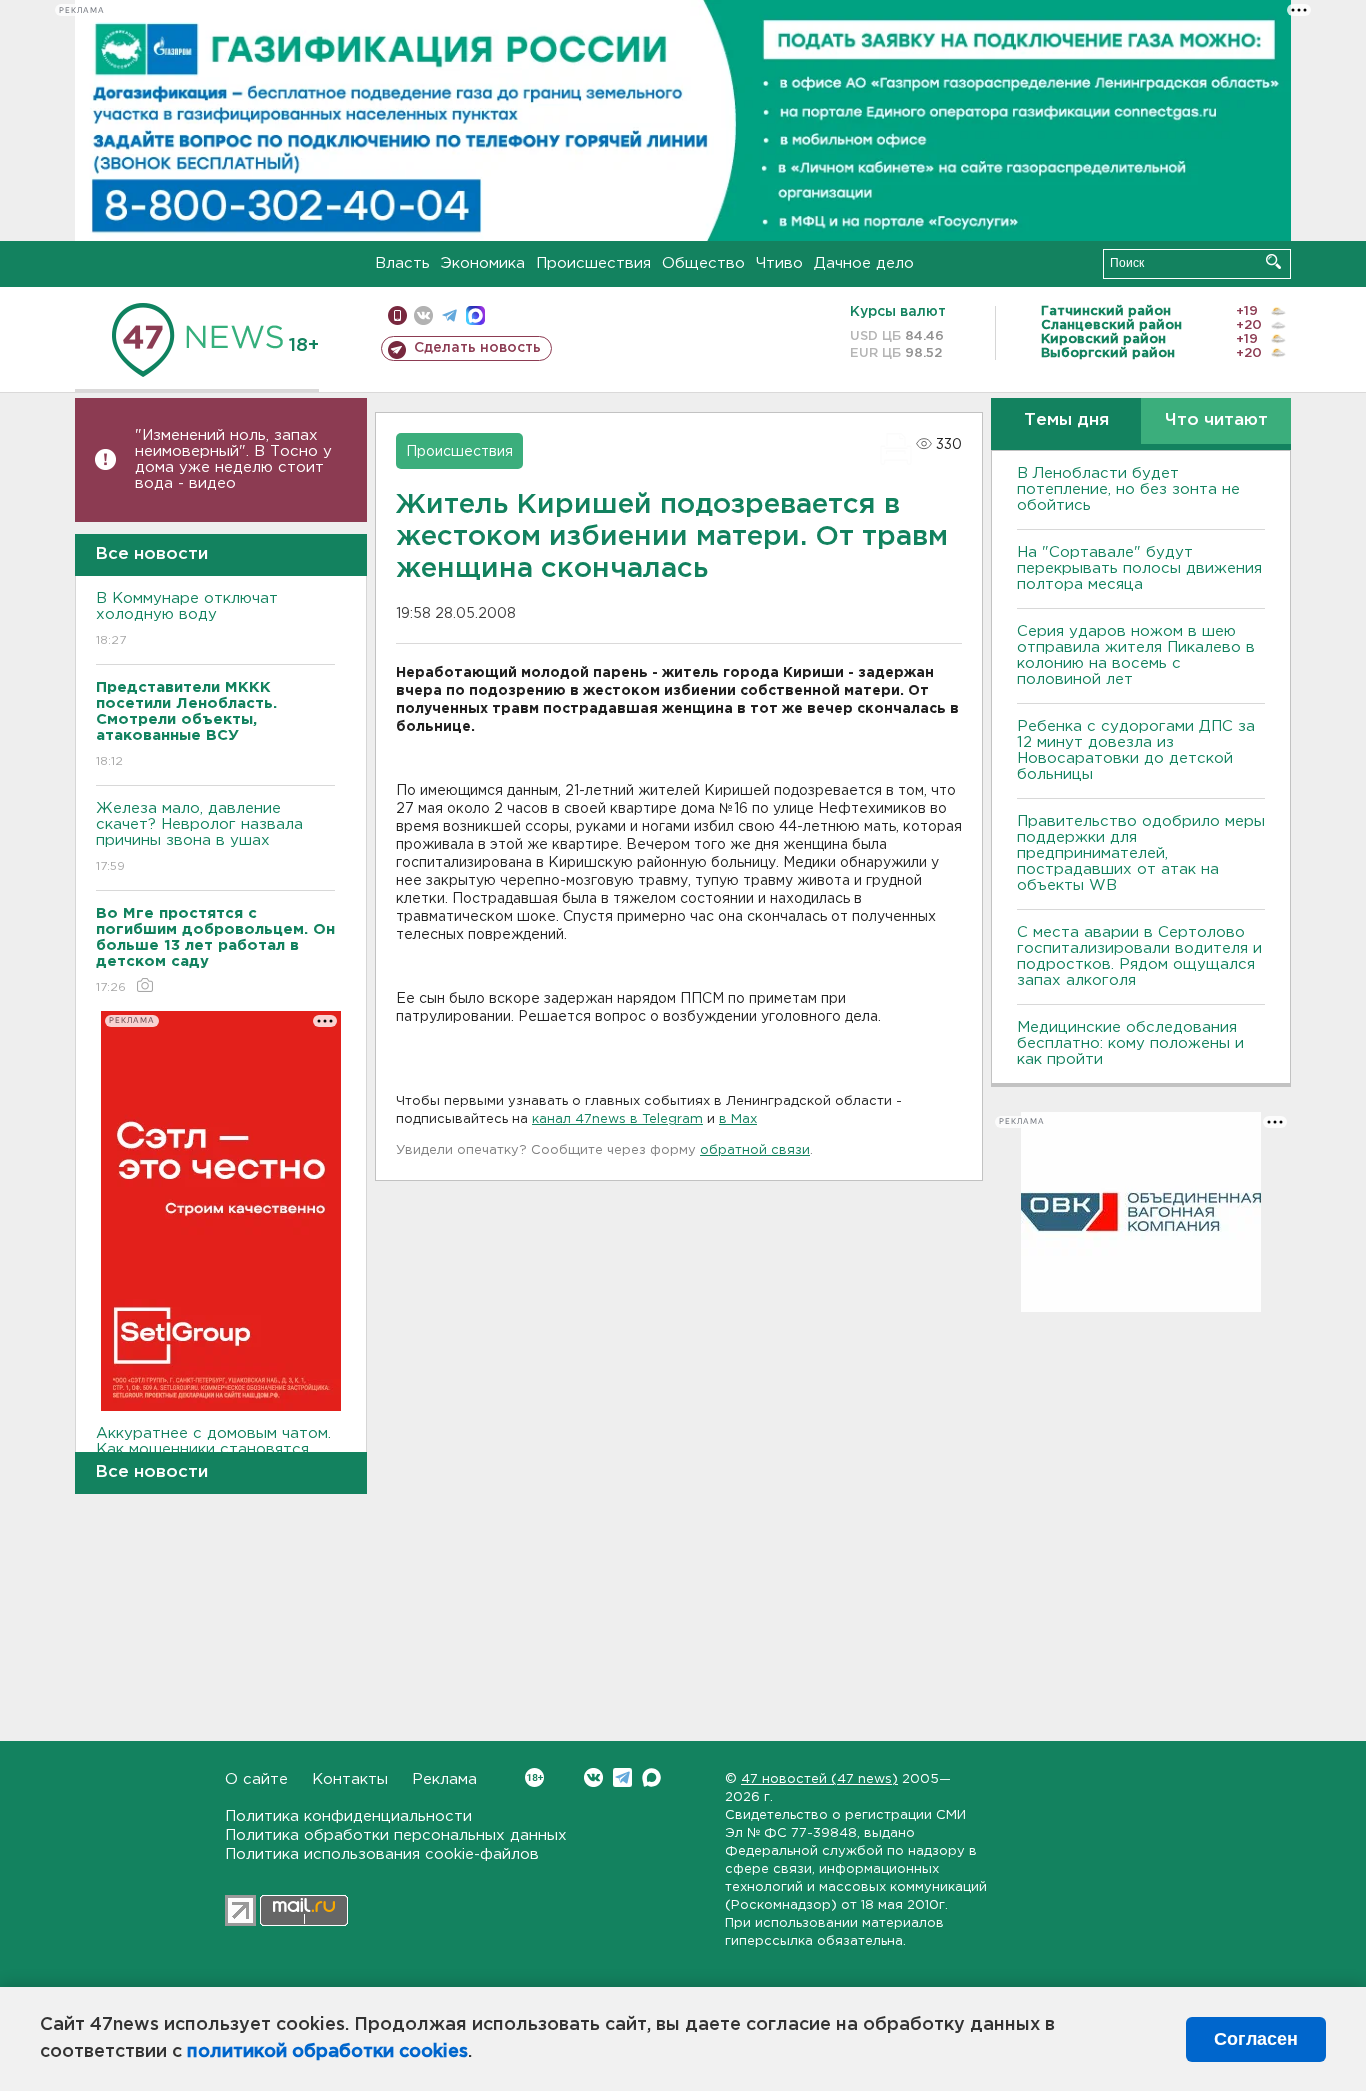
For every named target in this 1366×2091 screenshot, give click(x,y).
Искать (1273, 261)
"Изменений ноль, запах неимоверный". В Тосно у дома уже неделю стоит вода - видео (233, 459)
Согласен (1256, 2039)
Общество (703, 263)
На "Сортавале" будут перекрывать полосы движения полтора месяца (1139, 568)
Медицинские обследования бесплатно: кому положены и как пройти (1130, 1043)
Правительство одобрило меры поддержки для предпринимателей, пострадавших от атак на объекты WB (1141, 853)
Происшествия (593, 263)
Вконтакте (593, 1777)
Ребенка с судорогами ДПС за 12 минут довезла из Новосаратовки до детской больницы (1136, 750)
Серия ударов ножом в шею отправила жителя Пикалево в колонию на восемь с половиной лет (1136, 655)
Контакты (350, 1779)
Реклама (444, 1779)
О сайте (256, 1779)
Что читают (1216, 420)
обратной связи (755, 1150)
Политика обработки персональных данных (396, 1835)
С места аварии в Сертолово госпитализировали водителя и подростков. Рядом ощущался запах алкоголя (1139, 956)
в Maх (738, 1119)
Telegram (622, 1777)
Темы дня (1066, 420)
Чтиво (779, 263)
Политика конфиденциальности (348, 1816)
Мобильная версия (397, 315)
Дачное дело (864, 263)
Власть (402, 263)
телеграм (449, 315)
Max (651, 1777)
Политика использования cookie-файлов (382, 1854)
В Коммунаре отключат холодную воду (187, 619)
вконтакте (423, 315)
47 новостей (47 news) (819, 1779)
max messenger (475, 315)
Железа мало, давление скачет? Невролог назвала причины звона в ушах (199, 837)
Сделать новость (477, 348)
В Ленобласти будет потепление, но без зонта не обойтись (1128, 489)
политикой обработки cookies (327, 2052)
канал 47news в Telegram (617, 1119)
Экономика (483, 263)
